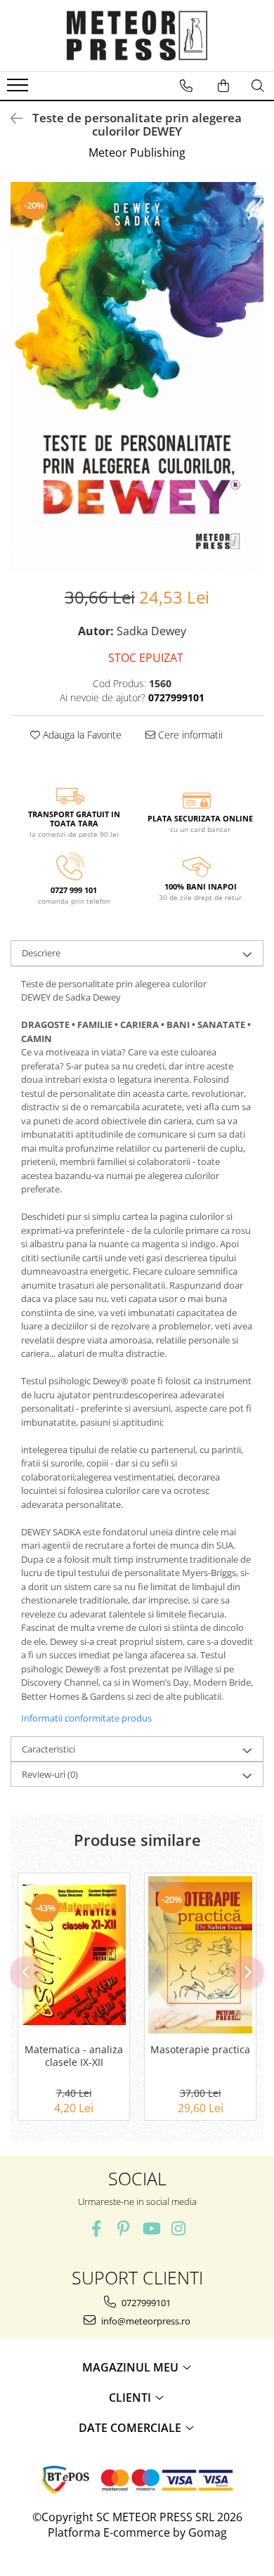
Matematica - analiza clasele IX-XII (74, 2056)
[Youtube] (151, 2229)
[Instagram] (178, 2229)
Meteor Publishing (137, 152)
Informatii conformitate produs (86, 1718)
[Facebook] (96, 2229)
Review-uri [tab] (50, 1774)
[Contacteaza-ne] (186, 86)
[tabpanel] (137, 377)
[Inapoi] (11, 118)
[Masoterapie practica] (200, 1955)
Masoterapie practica (200, 2050)
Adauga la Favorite (81, 735)
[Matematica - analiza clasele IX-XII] (74, 1955)
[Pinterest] (123, 2229)
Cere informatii (189, 735)
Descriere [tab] (41, 953)
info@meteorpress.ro (145, 2321)
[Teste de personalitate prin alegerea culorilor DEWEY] (137, 377)
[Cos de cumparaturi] (223, 86)
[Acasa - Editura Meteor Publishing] (137, 35)
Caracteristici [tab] (48, 1749)
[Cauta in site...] (258, 86)
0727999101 (145, 2303)
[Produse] (19, 89)
